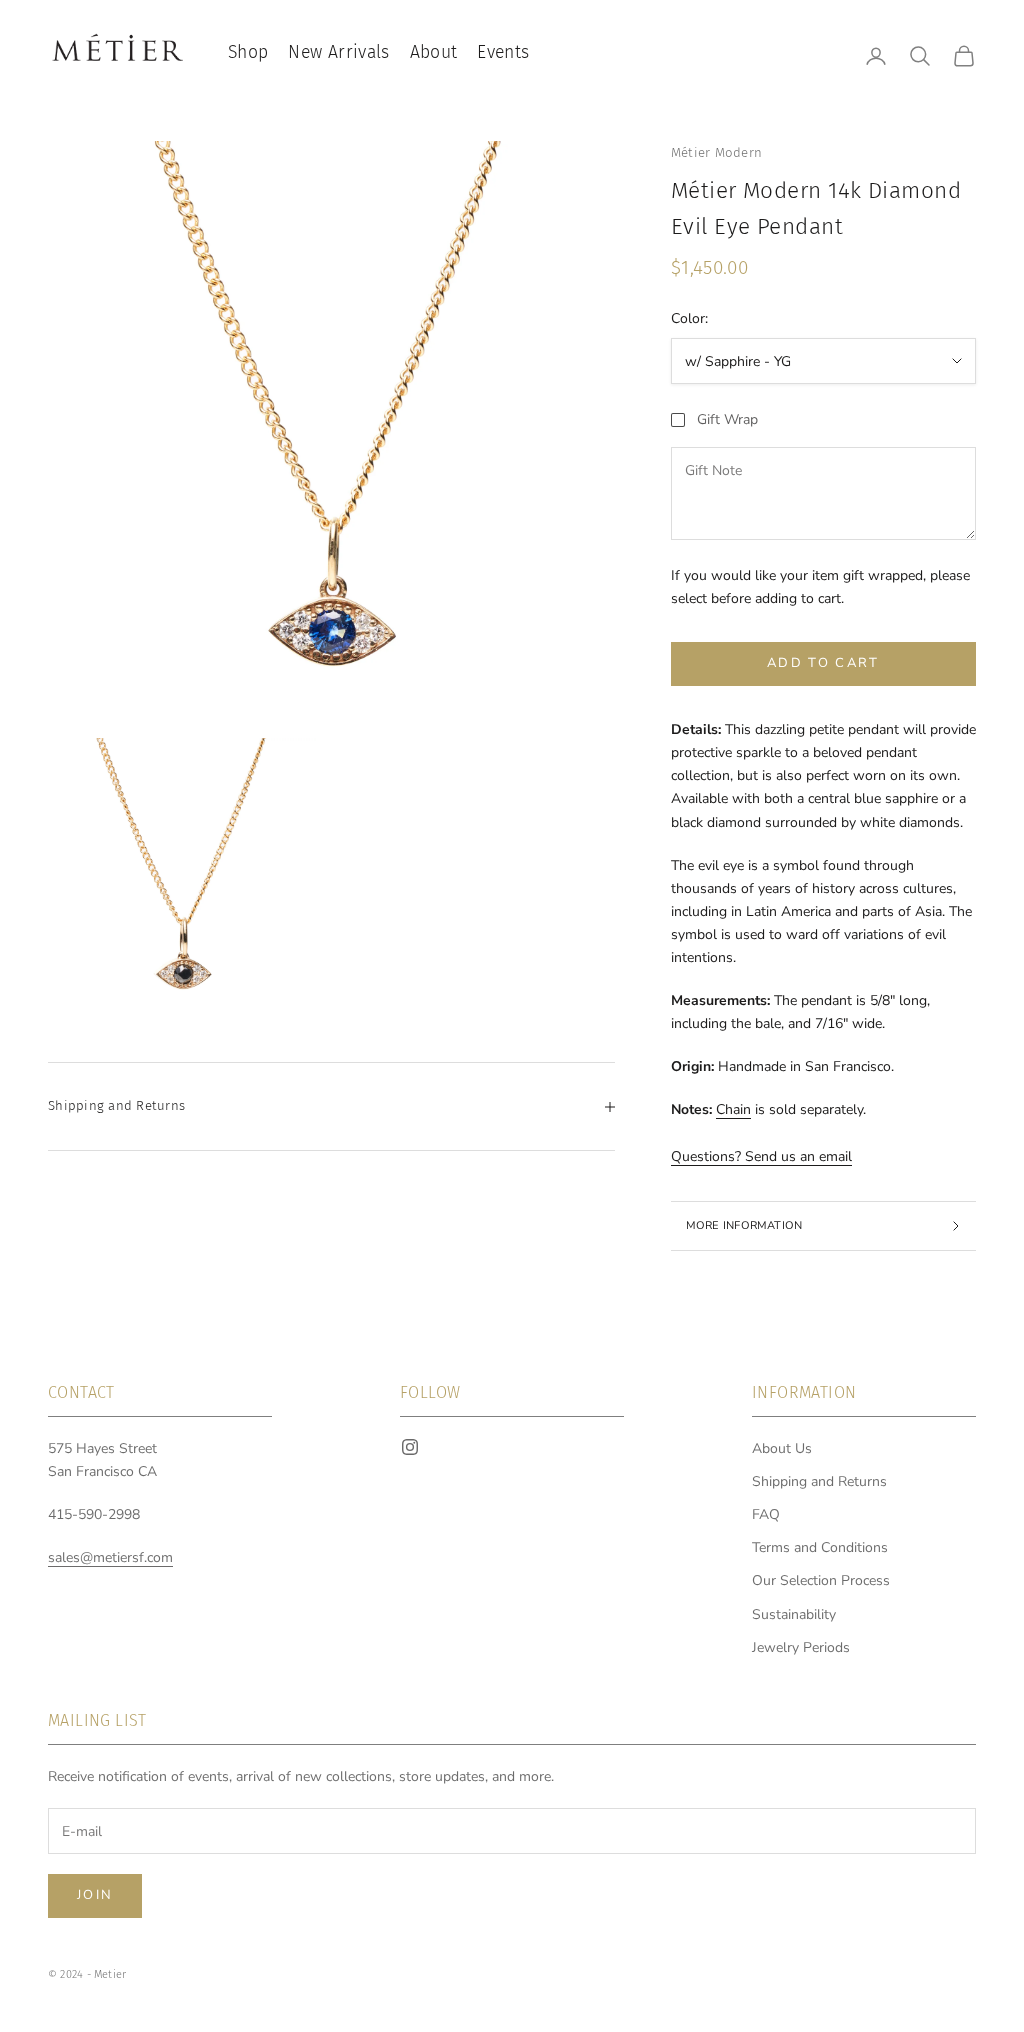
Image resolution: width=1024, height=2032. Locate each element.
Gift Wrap (727, 419)
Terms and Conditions (820, 1547)
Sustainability (794, 1614)
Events (503, 52)
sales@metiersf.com (110, 1557)
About (434, 52)
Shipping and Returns (819, 1481)
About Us (782, 1448)
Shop (248, 52)
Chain (733, 1109)
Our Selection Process (821, 1580)
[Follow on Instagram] (410, 1447)
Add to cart (823, 663)
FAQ (766, 1514)
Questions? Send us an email (761, 1156)
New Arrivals (338, 52)
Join (95, 1895)
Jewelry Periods (801, 1647)
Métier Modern (716, 152)
